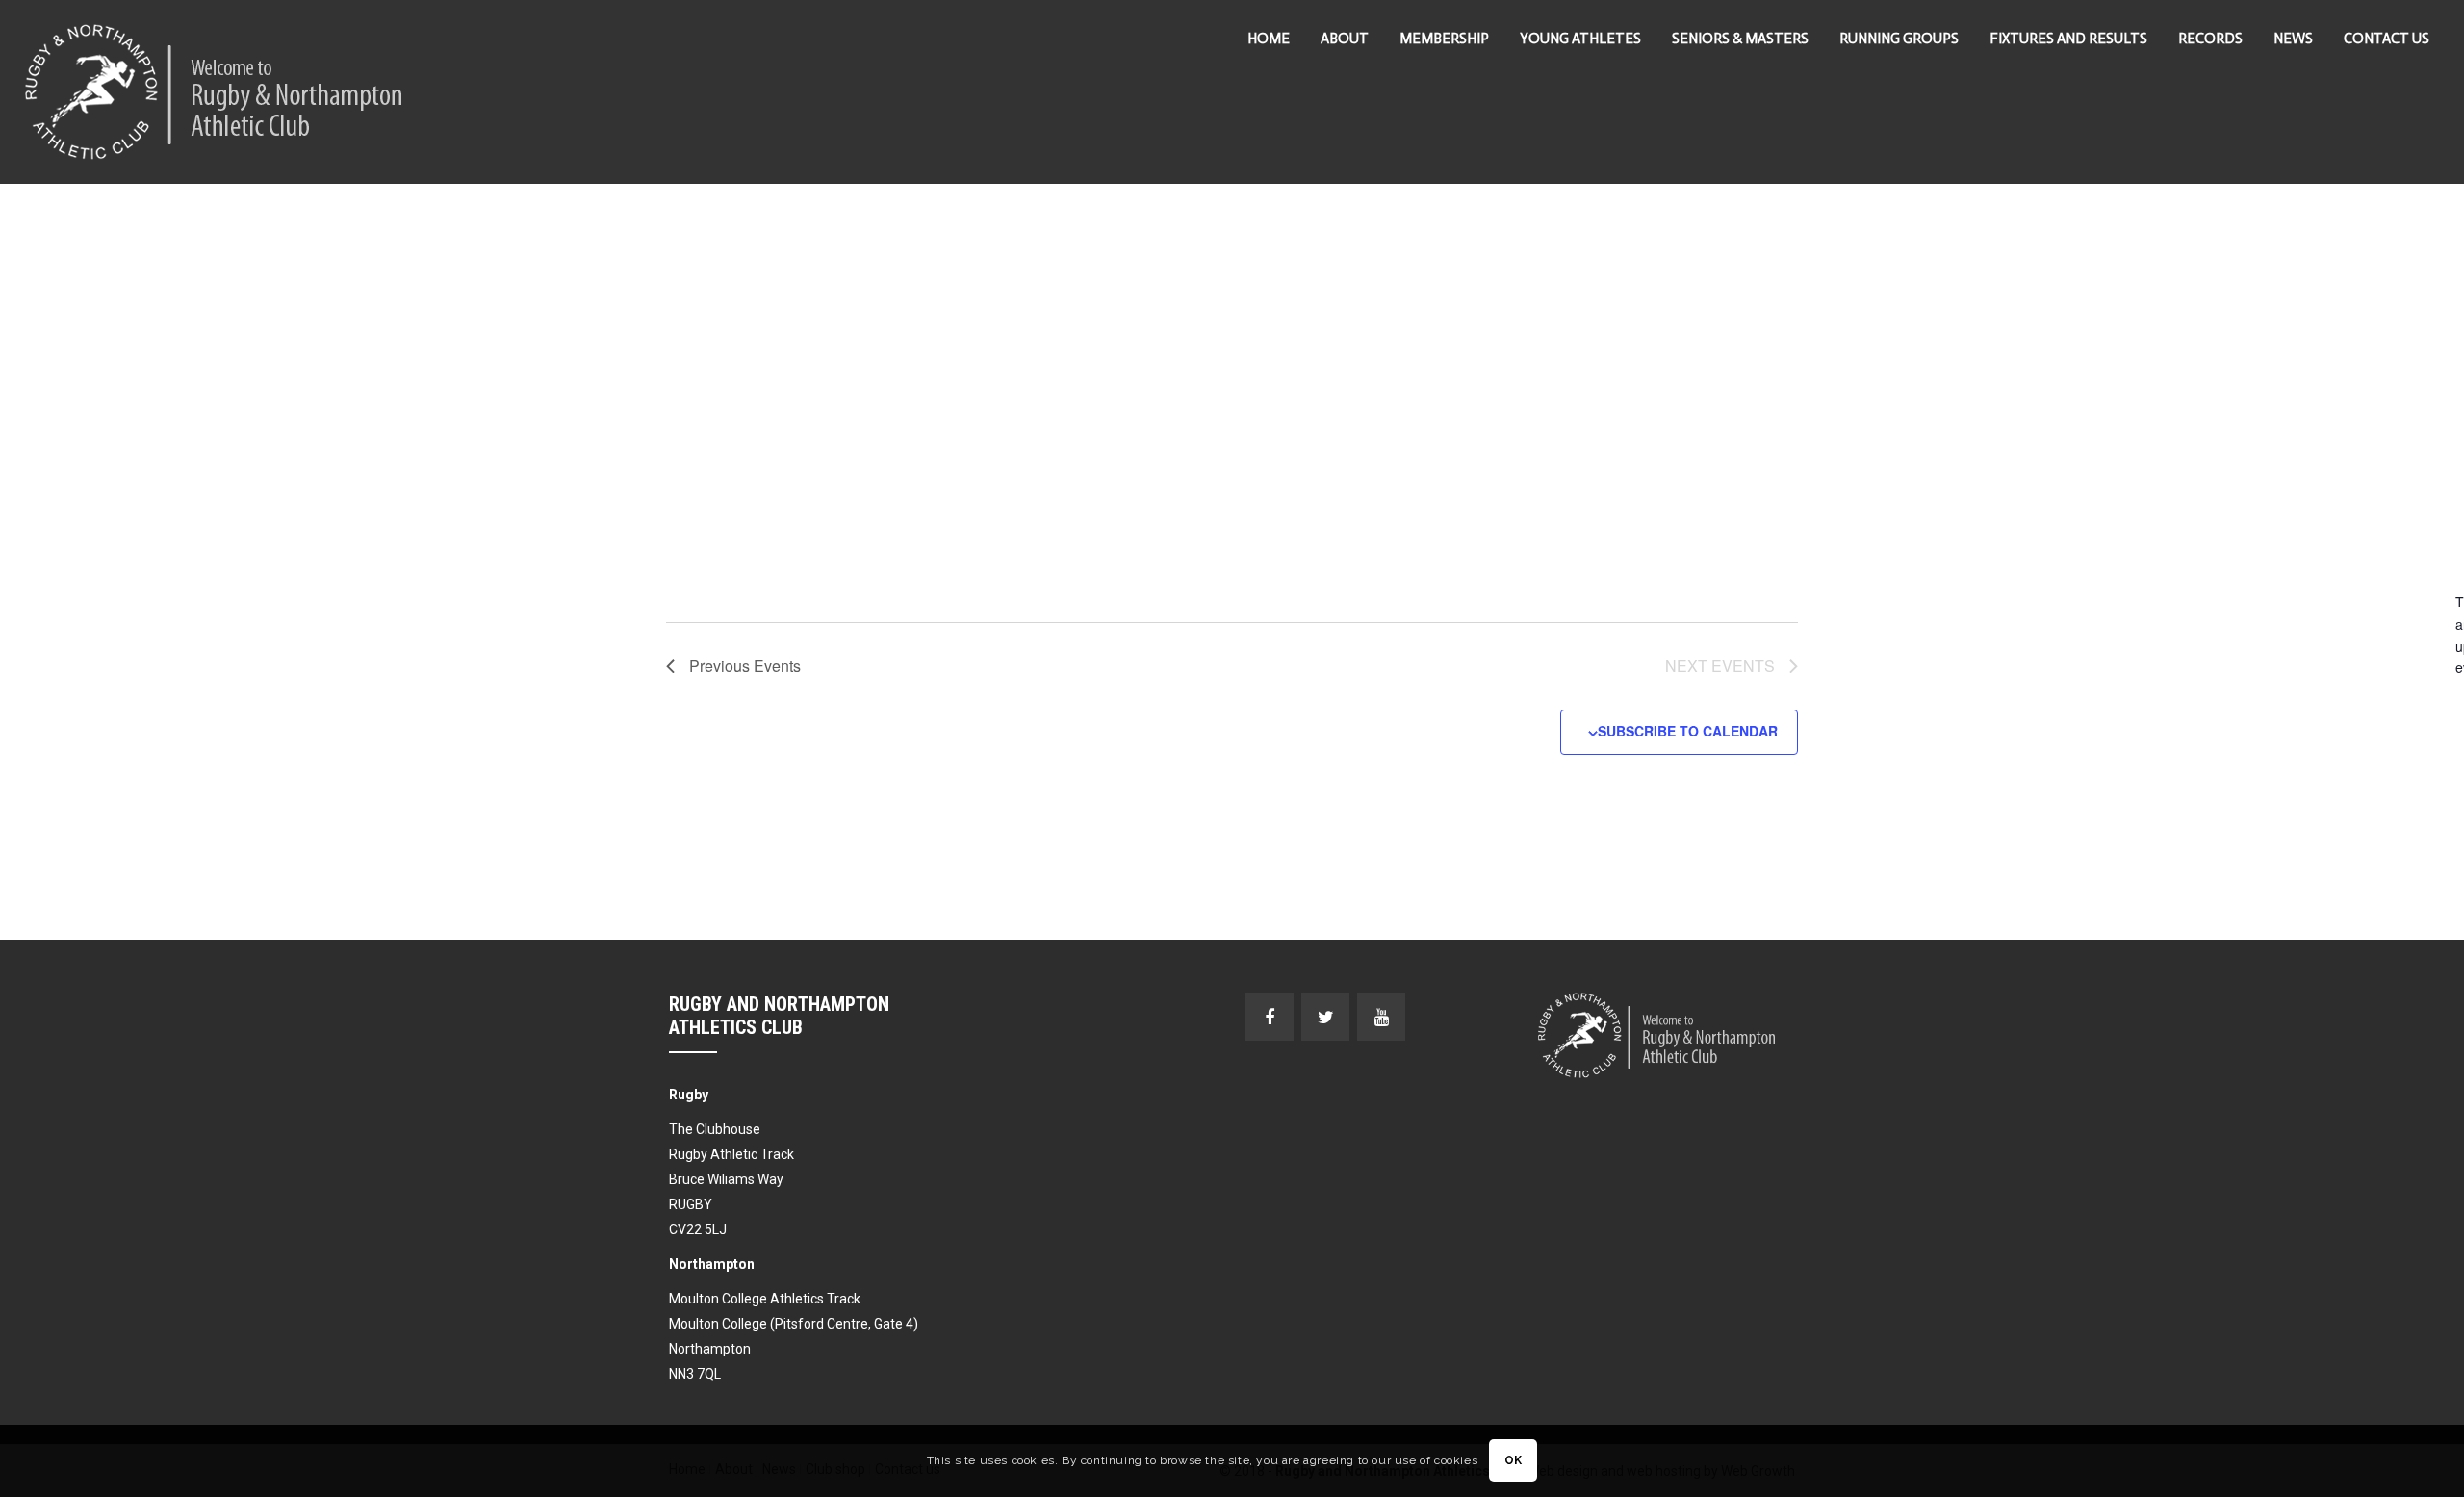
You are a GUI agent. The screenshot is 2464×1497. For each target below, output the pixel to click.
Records (2210, 39)
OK (1514, 1461)
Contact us (2387, 39)
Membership (1444, 39)
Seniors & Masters (1740, 39)
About (1345, 39)
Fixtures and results (2068, 39)
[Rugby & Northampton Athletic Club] (216, 92)
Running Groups (1899, 39)
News (2293, 39)
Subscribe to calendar (1688, 731)
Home (1269, 39)
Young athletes (1580, 39)
